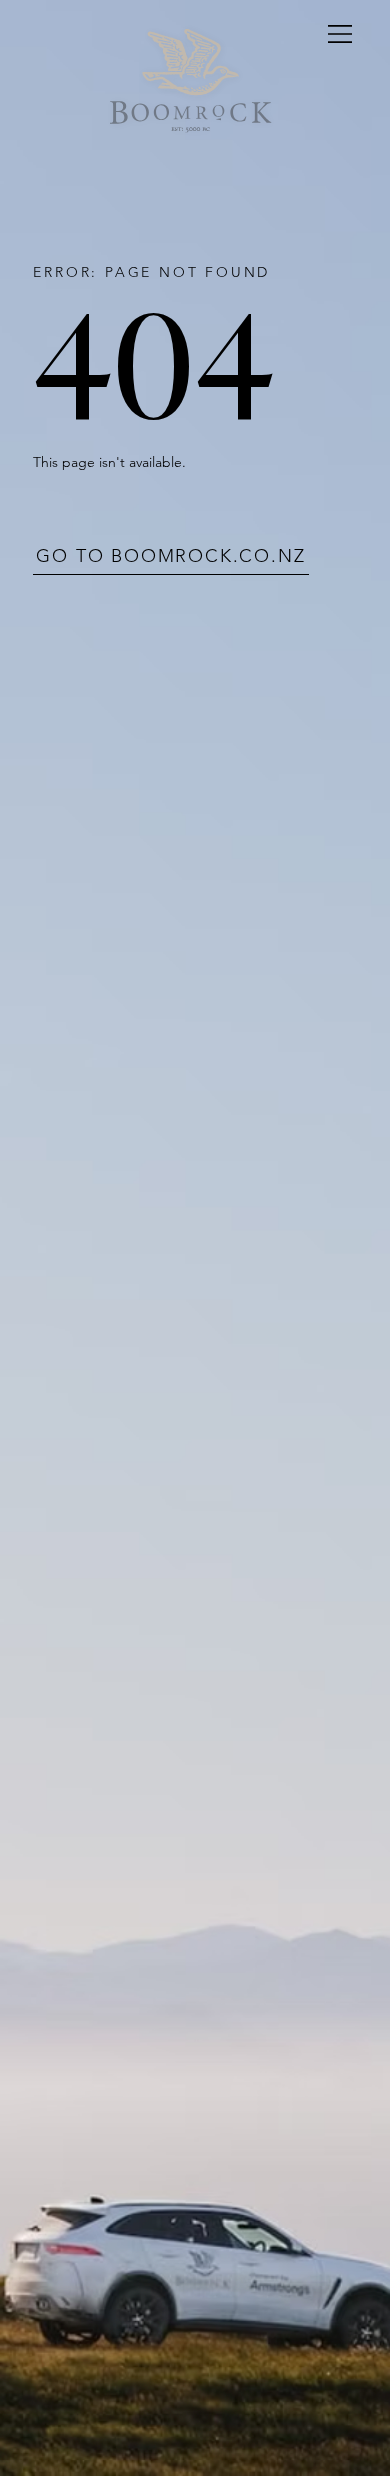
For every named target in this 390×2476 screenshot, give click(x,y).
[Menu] (341, 34)
